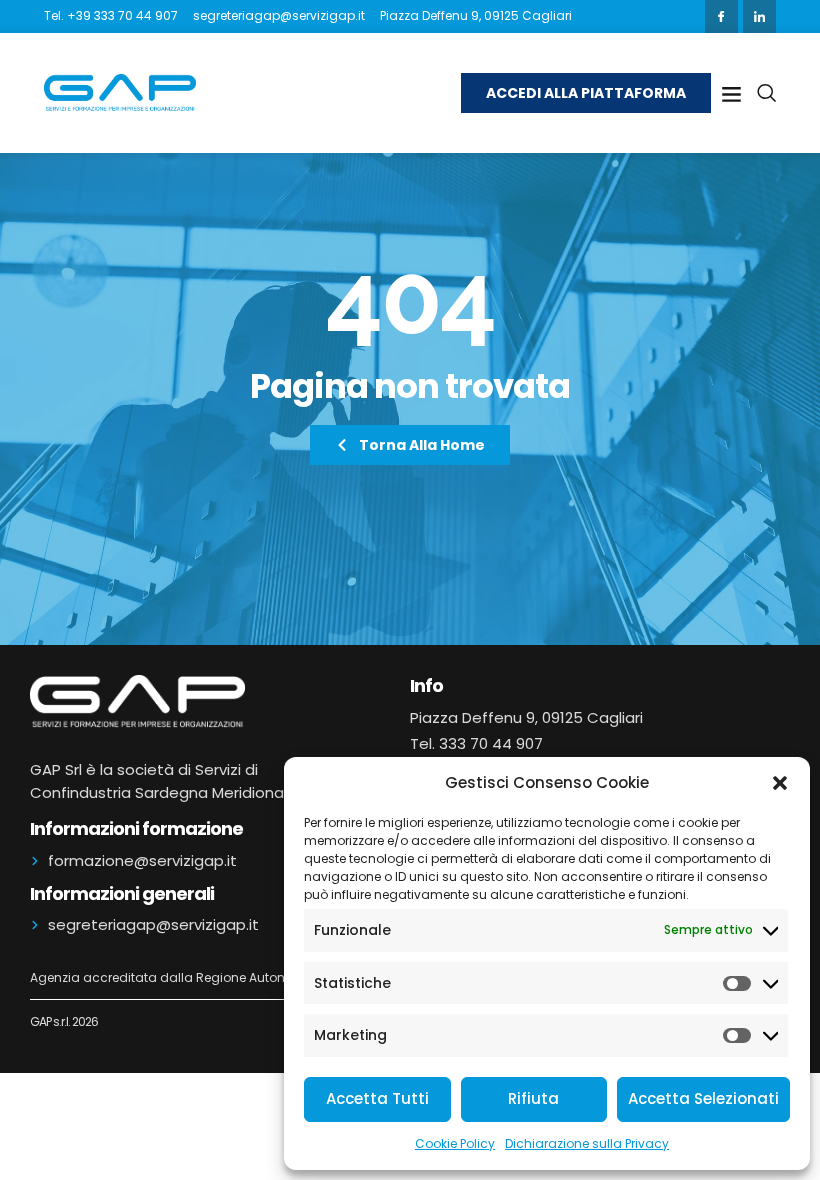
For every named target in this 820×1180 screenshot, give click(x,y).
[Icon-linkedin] (759, 16)
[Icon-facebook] (721, 16)
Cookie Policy (455, 1143)
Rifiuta (533, 1098)
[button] (780, 783)
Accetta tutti (377, 1098)
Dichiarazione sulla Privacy (587, 1143)
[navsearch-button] (766, 93)
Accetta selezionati (703, 1098)
